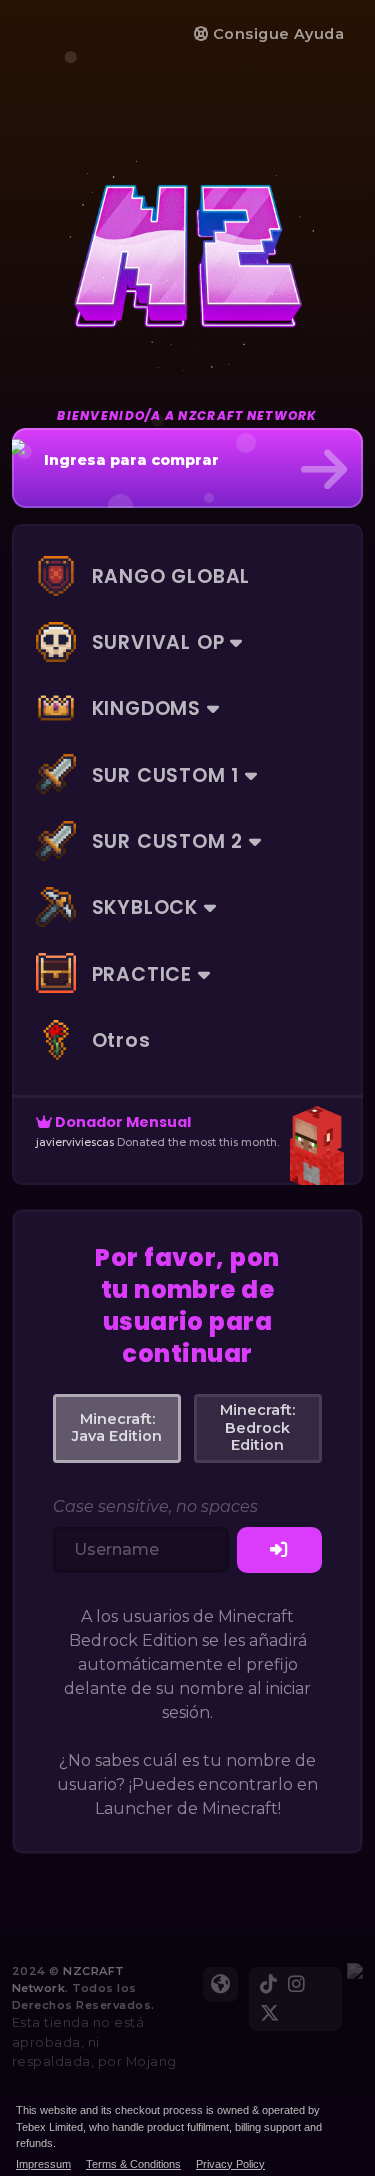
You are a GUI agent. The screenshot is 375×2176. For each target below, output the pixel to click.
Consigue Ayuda (276, 34)
